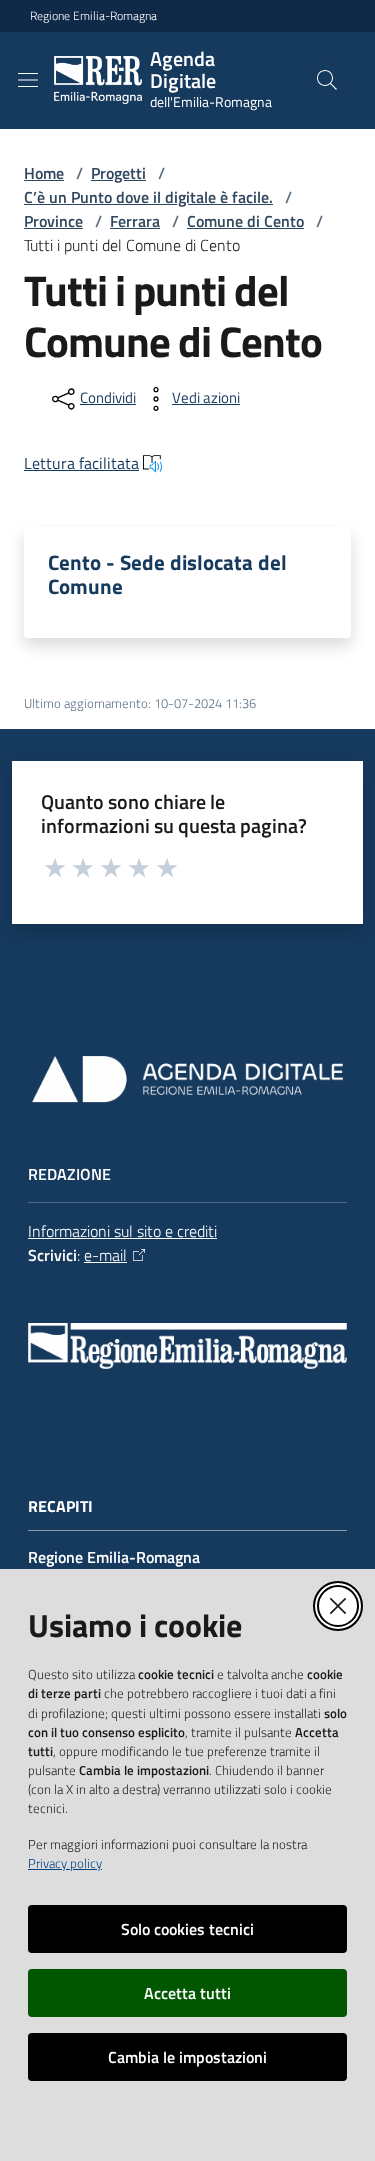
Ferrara (135, 221)
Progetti (118, 173)
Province (53, 221)
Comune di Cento (245, 221)
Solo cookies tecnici (187, 1929)
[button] (327, 80)
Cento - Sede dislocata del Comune (167, 574)
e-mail (105, 1255)
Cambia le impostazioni (187, 2057)
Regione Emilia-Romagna (93, 16)
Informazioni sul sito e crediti (122, 1231)
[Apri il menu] (28, 80)
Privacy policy (65, 1863)
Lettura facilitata (81, 463)
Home (44, 173)
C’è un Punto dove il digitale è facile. (148, 197)
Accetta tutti (187, 1993)
